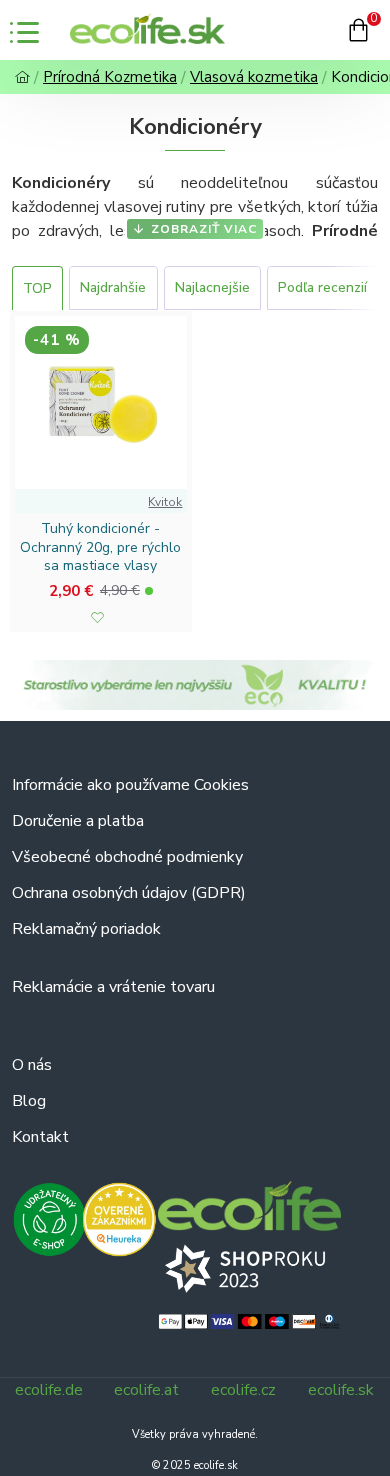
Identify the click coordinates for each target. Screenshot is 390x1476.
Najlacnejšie (212, 287)
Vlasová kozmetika (254, 77)
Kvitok (165, 502)
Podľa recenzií (322, 287)
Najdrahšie (113, 287)
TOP (37, 288)
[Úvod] (22, 77)
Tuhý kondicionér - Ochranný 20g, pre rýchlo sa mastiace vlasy (100, 547)
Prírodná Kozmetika (110, 77)
